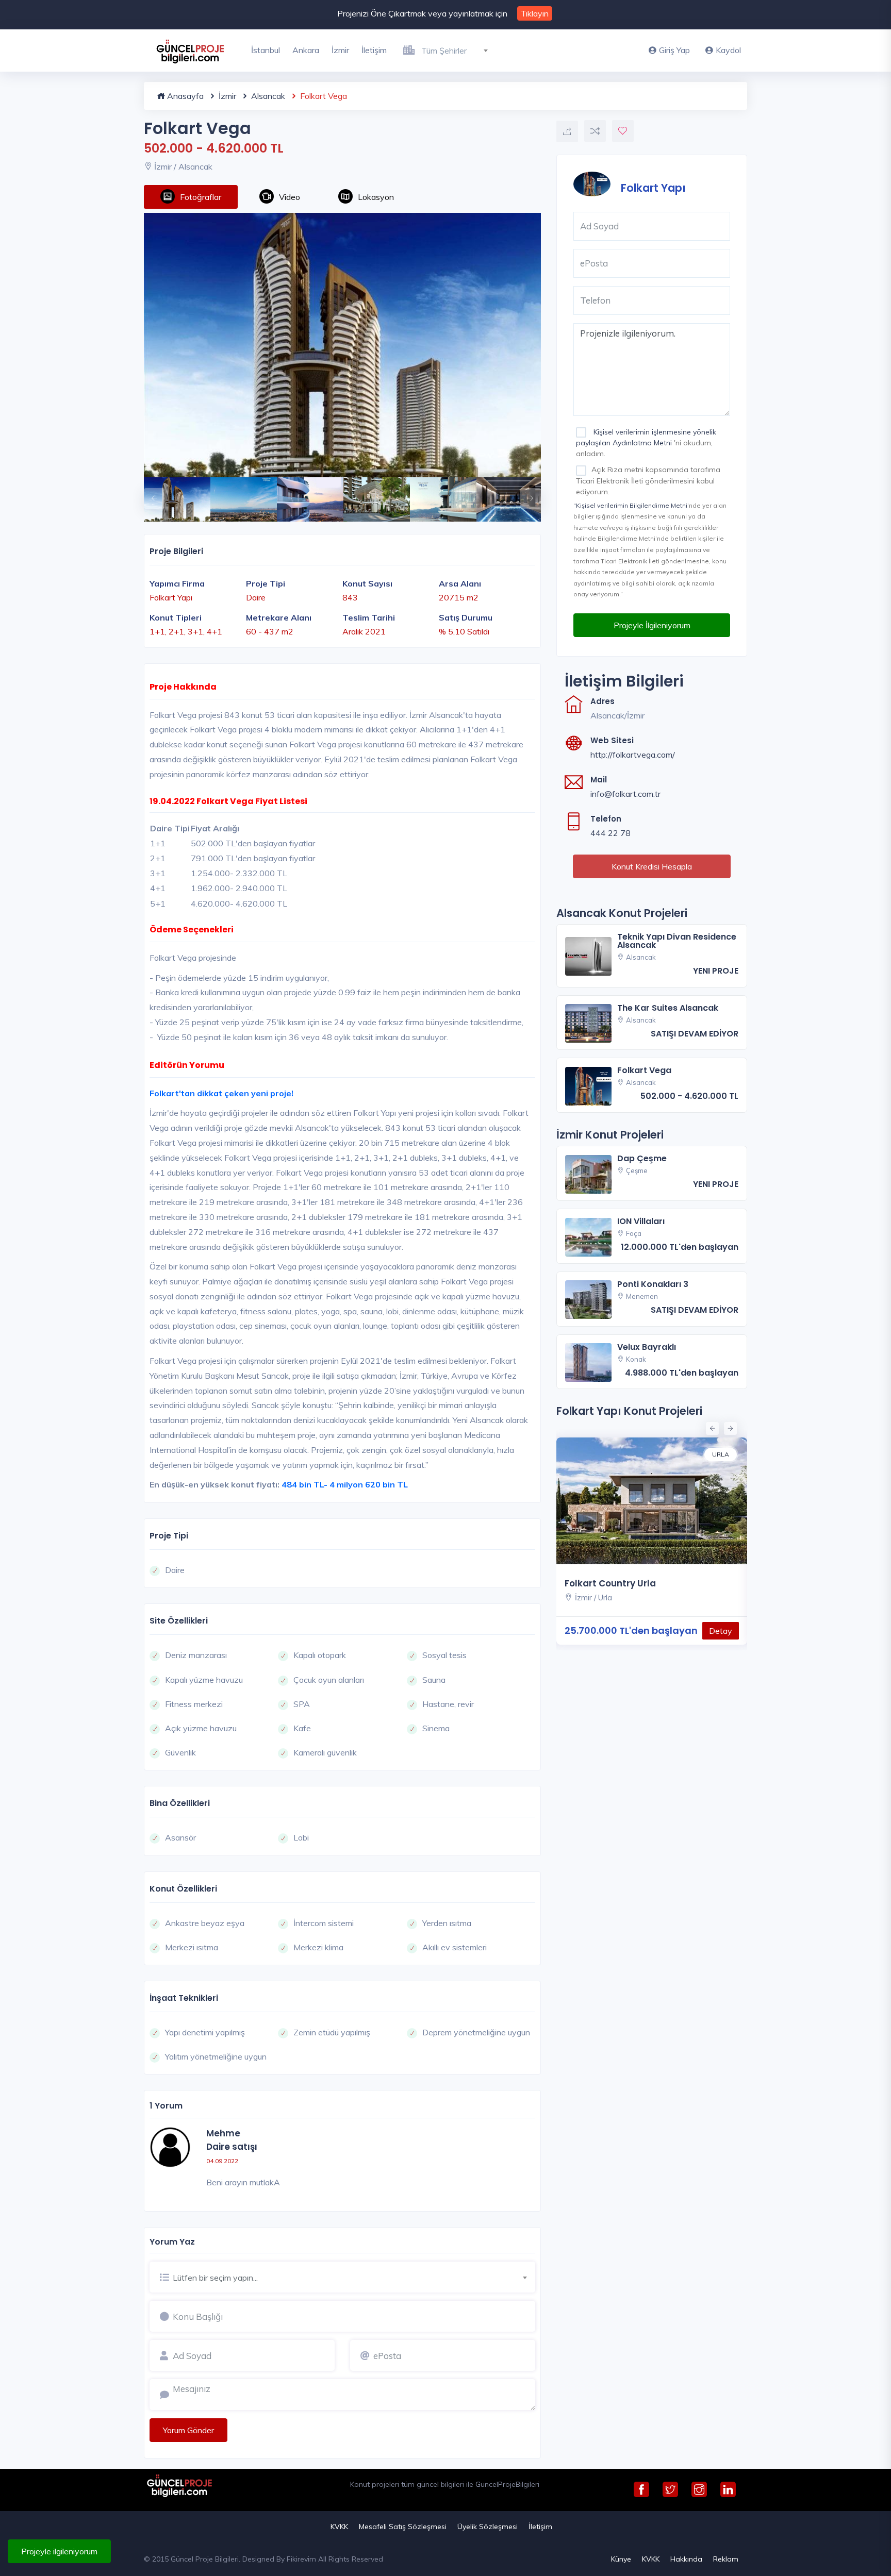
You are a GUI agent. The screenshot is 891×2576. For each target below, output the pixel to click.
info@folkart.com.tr (625, 794)
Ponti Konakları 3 (653, 1284)
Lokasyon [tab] (376, 197)
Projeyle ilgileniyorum (59, 2551)
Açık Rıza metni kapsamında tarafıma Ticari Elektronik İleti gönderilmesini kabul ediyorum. (648, 480)
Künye (621, 2559)
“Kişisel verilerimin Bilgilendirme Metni (630, 505)
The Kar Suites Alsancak (668, 1008)
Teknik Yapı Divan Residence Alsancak (677, 941)
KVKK (339, 2527)
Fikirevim (301, 2559)
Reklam (726, 2559)
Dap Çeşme (642, 1158)
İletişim (374, 50)
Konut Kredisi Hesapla (652, 866)
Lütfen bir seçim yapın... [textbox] (215, 2278)
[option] (342, 345)
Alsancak (267, 96)
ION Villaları (641, 1221)
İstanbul (266, 50)
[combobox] (459, 49)
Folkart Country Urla (610, 1584)
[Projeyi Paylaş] (567, 131)
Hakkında (686, 2559)
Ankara (306, 50)
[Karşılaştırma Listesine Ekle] (595, 131)
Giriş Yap (674, 50)
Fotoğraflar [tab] (201, 197)
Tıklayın (535, 13)
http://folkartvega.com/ (633, 755)
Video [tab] (290, 197)
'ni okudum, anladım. (646, 443)
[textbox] (459, 51)
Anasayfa (184, 96)
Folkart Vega (644, 1070)
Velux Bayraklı (647, 1347)
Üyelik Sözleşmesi (488, 2527)
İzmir (340, 50)
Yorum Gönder (188, 2430)
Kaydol (728, 50)
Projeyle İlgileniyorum (652, 625)
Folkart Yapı (653, 187)
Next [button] (525, 493)
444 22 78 (610, 833)
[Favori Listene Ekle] (623, 131)
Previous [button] (149, 493)
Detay (721, 1631)
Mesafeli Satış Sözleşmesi (403, 2527)
